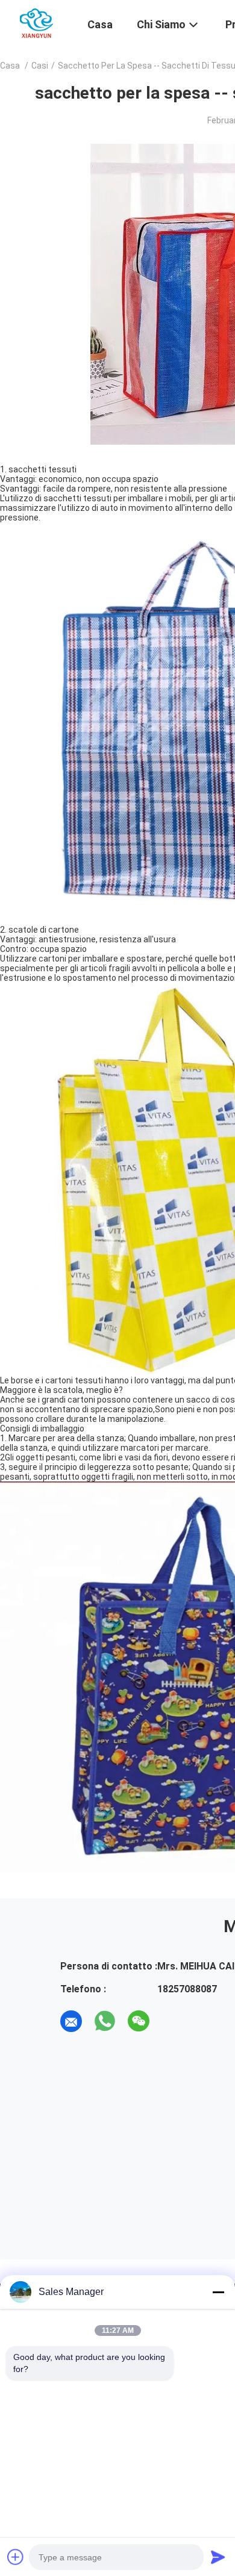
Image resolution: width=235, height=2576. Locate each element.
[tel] (172, 2021)
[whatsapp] (105, 2021)
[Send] (218, 2557)
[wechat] (139, 2021)
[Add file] (16, 2557)
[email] (71, 2021)
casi (40, 66)
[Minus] (218, 2292)
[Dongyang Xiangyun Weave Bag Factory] (36, 23)
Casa (10, 66)
